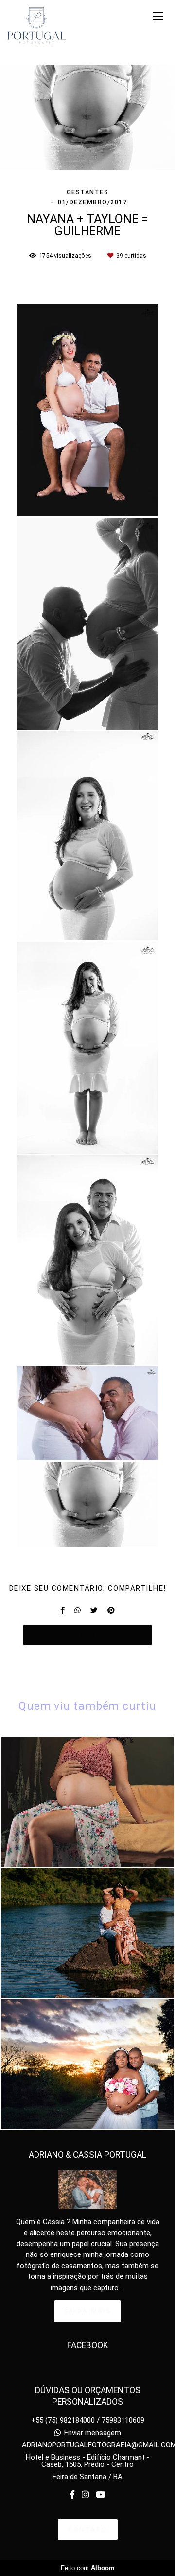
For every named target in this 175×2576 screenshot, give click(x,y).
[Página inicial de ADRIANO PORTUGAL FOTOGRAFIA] (36, 26)
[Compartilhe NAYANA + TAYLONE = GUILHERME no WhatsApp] (78, 1610)
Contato (88, 2529)
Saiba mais (87, 2311)
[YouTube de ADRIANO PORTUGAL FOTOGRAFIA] (101, 2495)
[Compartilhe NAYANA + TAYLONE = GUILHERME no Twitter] (94, 1610)
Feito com (88, 2568)
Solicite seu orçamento (87, 1635)
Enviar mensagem (93, 2433)
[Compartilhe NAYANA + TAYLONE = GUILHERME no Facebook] (62, 1610)
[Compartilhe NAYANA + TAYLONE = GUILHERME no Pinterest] (111, 1610)
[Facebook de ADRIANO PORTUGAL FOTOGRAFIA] (72, 2495)
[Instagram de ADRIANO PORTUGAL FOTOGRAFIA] (85, 2495)
